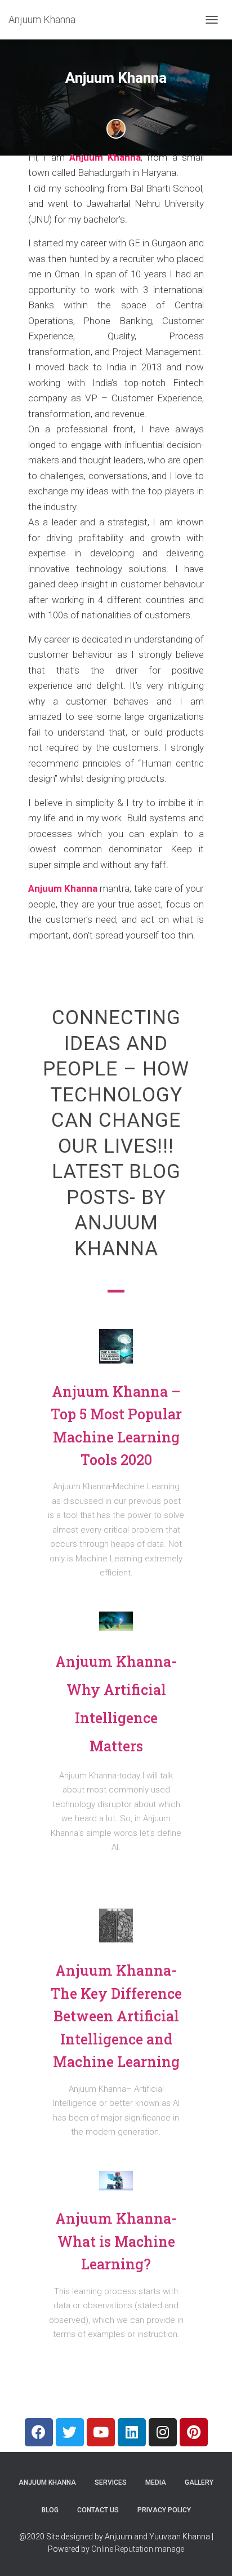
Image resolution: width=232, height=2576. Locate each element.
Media (156, 2482)
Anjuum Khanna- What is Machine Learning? (116, 2241)
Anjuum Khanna (105, 157)
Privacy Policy (164, 2510)
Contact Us (98, 2510)
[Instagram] (163, 2432)
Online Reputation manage (138, 2549)
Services (111, 2482)
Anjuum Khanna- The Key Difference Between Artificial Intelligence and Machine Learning (116, 2016)
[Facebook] (39, 2432)
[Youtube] (101, 2432)
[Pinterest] (194, 2432)
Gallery (199, 2482)
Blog (50, 2510)
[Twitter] (70, 2432)
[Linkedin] (132, 2432)
